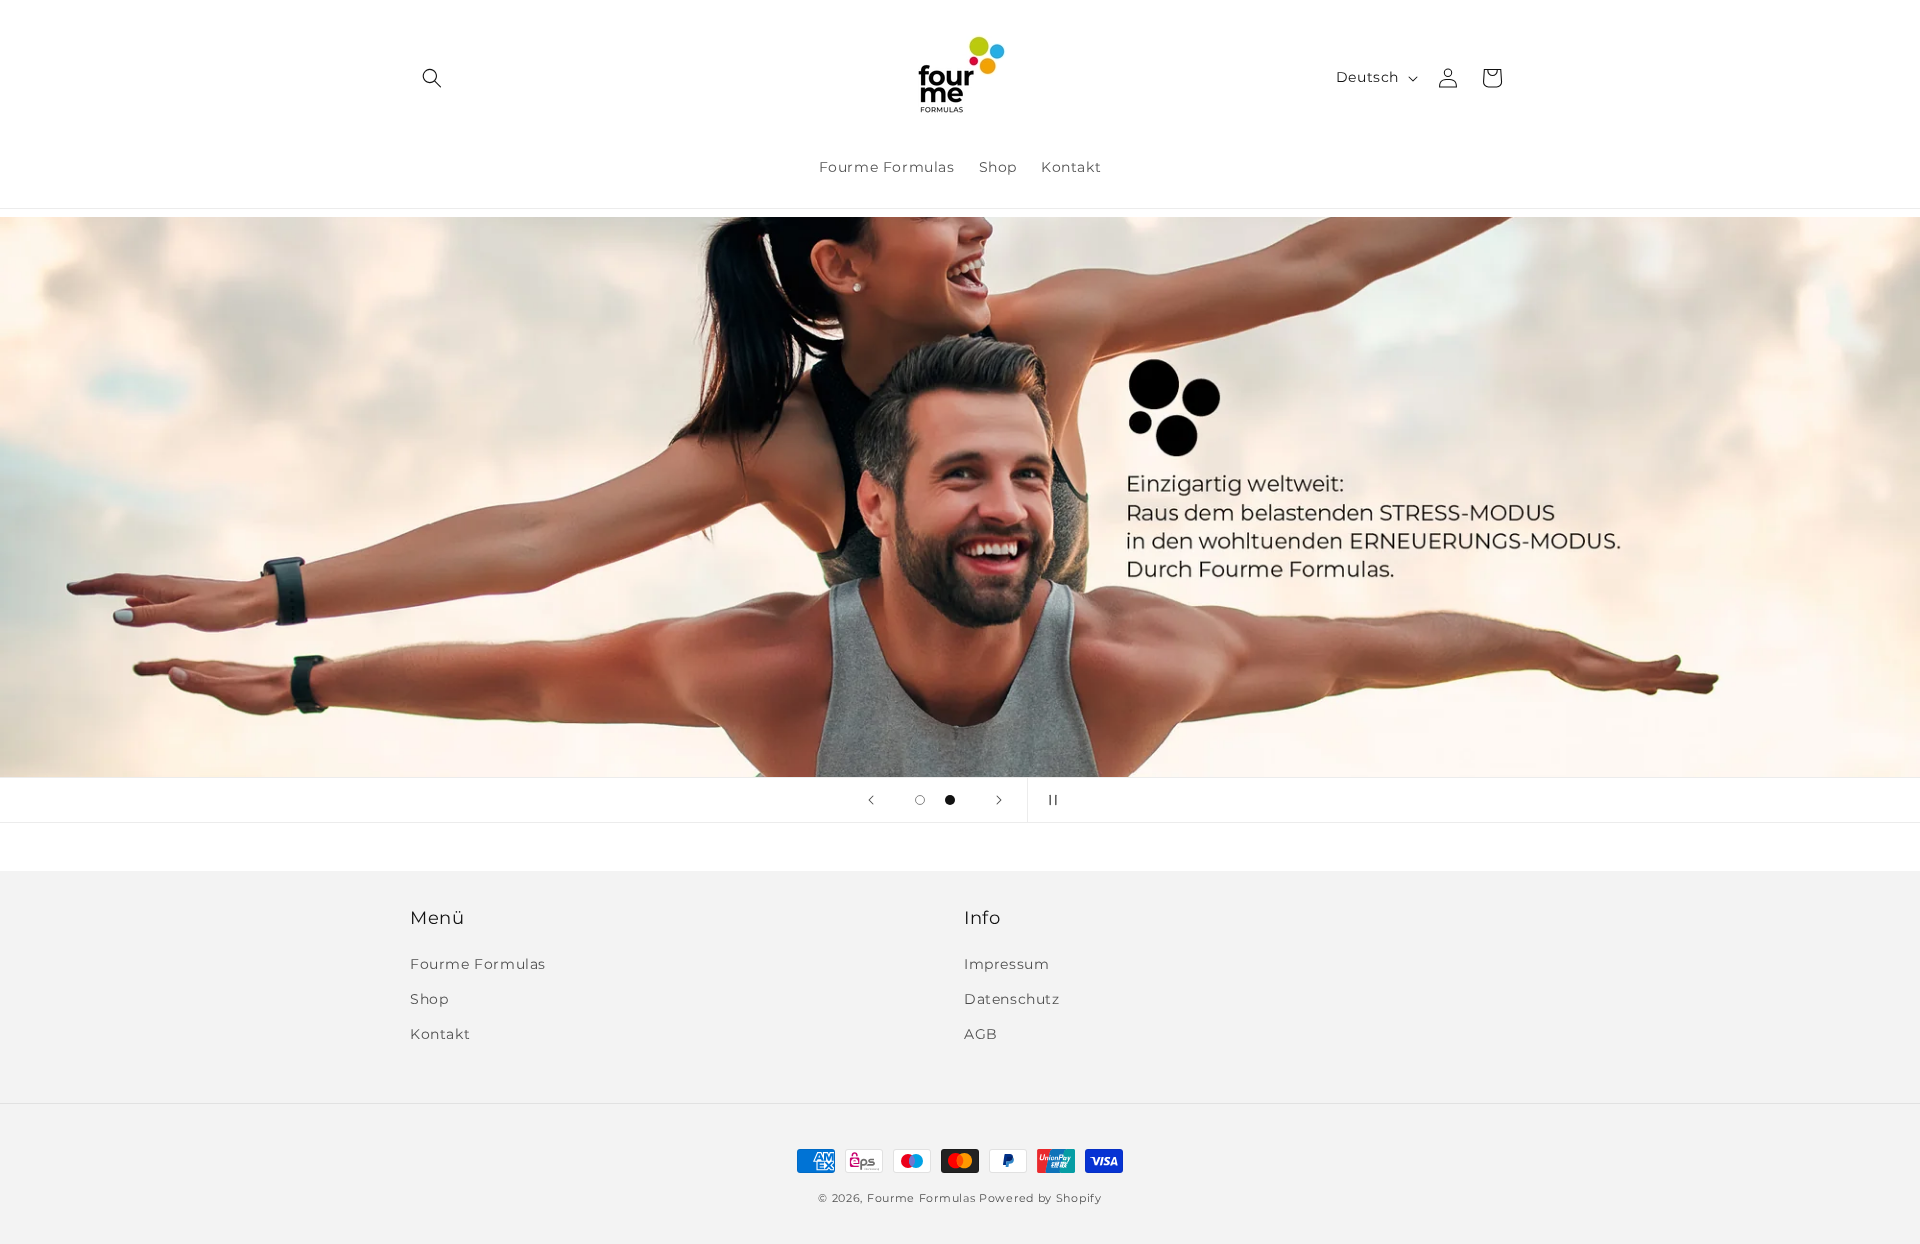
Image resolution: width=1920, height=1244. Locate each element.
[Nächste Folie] (999, 800)
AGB (981, 1034)
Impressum (1006, 964)
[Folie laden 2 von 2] (950, 800)
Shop (429, 999)
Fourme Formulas (478, 964)
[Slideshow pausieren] (1049, 800)
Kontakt (440, 1034)
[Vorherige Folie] (871, 800)
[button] (432, 78)
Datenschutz (1012, 999)
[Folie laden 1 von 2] (920, 800)
